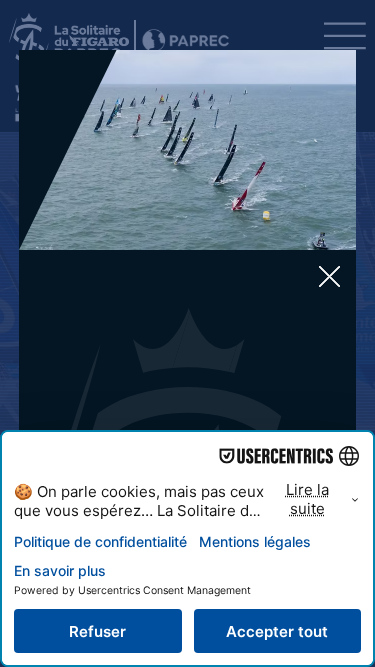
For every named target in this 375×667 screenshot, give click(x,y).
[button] (329, 277)
